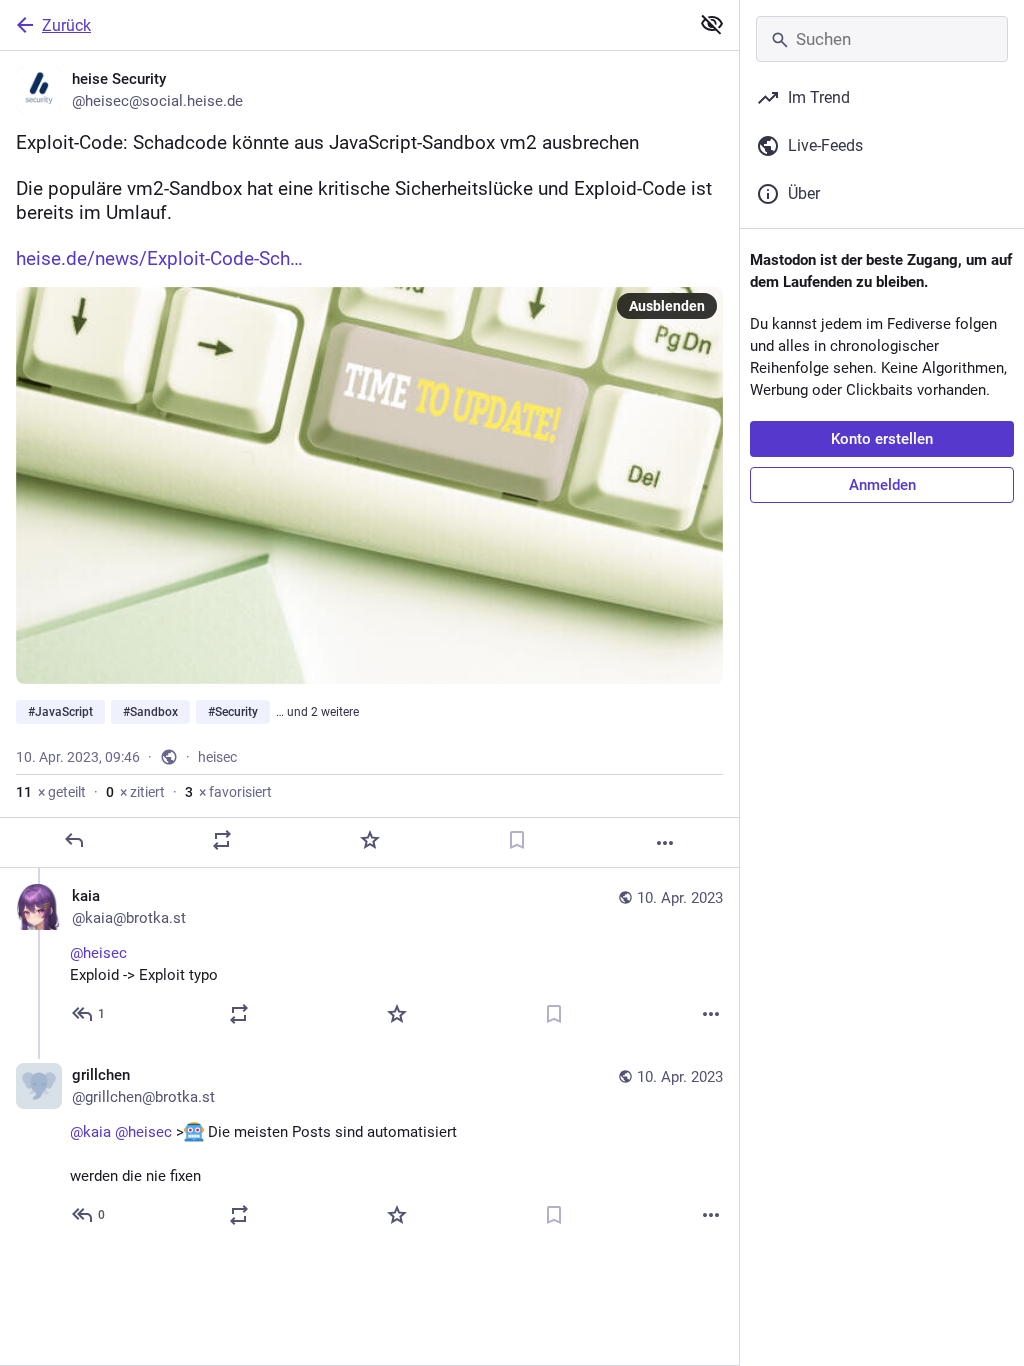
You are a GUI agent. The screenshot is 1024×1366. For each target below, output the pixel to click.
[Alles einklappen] (712, 24)
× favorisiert (228, 792)
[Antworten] (74, 840)
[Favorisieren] (370, 840)
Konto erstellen (882, 439)
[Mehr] (665, 843)
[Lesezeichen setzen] (517, 840)
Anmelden (882, 485)
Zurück (66, 25)
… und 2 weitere (317, 712)
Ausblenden (667, 306)
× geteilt (51, 792)
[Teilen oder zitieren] (222, 840)
